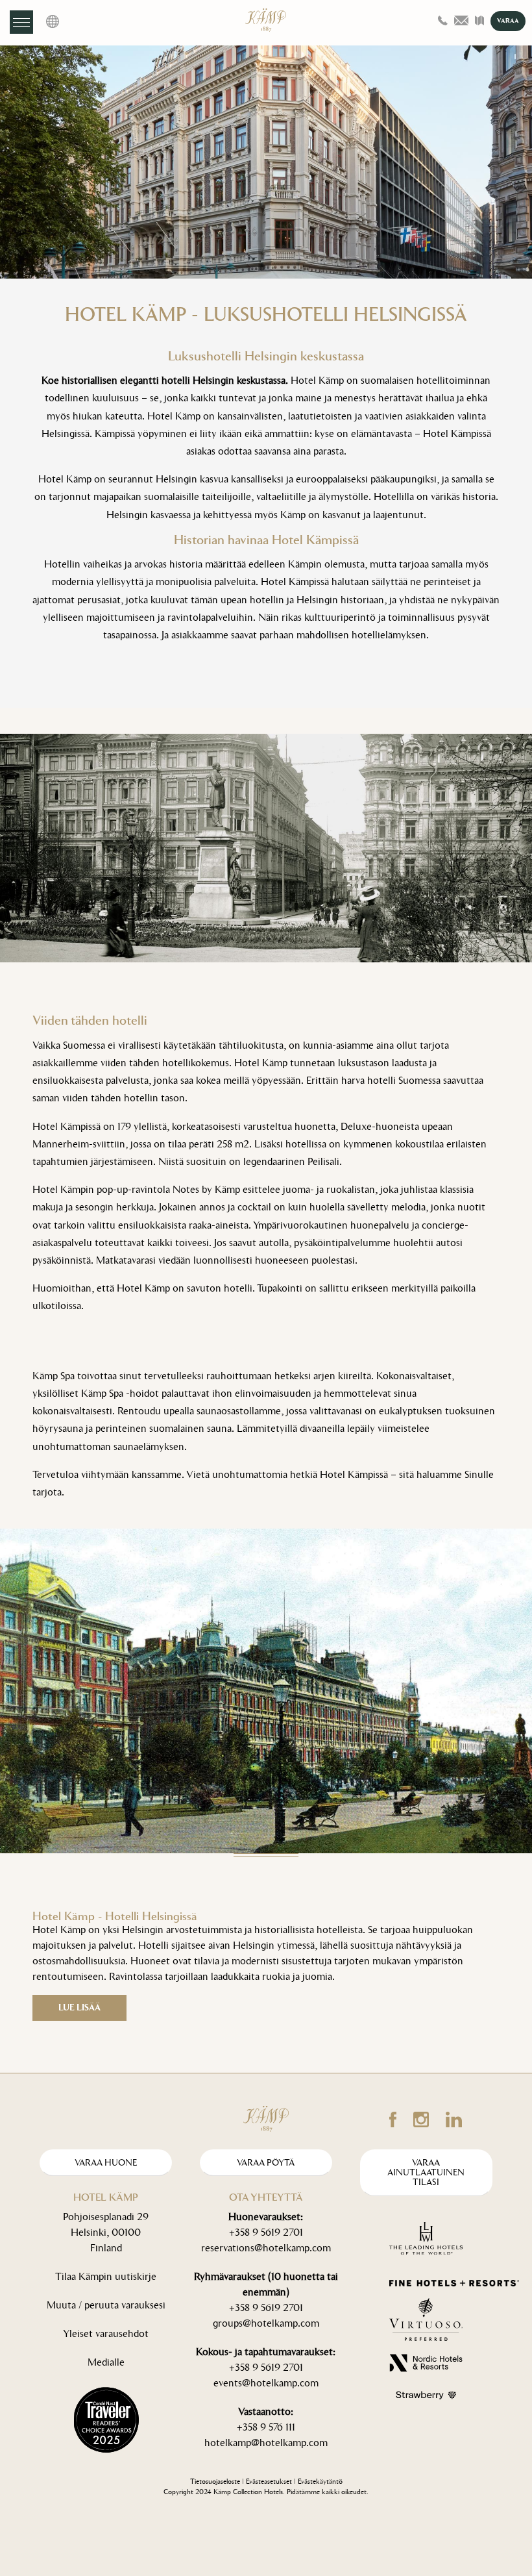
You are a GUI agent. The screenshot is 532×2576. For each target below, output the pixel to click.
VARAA (508, 21)
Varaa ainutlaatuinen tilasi (426, 2173)
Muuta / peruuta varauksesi (106, 2305)
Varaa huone (106, 2163)
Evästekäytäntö (320, 2482)
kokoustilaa (419, 1144)
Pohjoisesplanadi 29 (106, 2217)
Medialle (106, 2362)
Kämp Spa (54, 1376)
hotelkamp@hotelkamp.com (266, 2443)
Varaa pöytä (266, 2163)
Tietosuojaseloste (215, 2482)
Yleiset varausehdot (106, 2333)
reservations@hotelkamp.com (266, 2248)
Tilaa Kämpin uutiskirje (106, 2276)
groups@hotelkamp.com (266, 2323)
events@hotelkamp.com (266, 2383)
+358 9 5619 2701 (266, 2232)
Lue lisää (79, 2007)
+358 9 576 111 (266, 2427)
